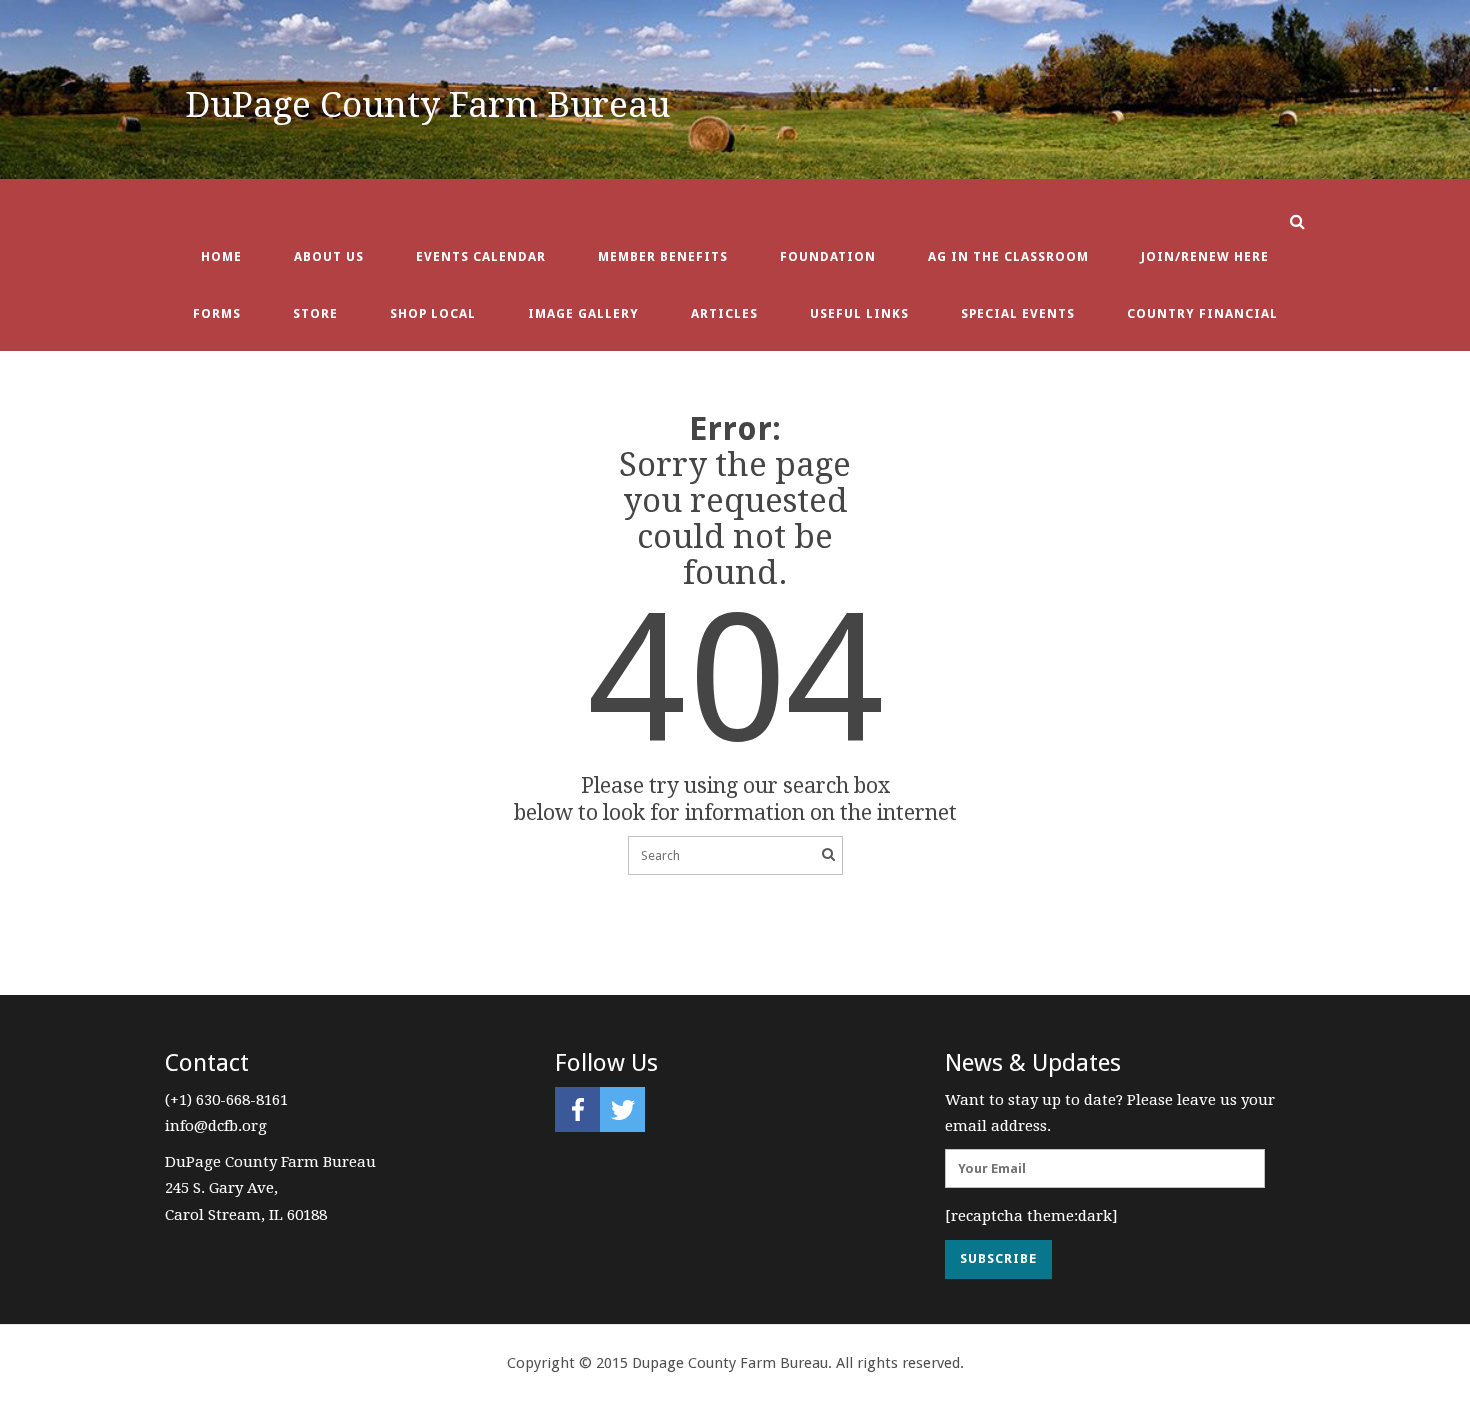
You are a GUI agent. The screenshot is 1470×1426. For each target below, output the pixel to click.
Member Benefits (663, 256)
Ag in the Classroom (1008, 256)
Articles (724, 313)
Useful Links (859, 313)
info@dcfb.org (216, 1126)
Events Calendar (481, 256)
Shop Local (433, 313)
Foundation (828, 256)
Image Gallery (583, 313)
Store (315, 313)
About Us (329, 256)
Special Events (1018, 313)
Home (221, 256)
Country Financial (1202, 313)
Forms (217, 313)
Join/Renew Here (1205, 256)
